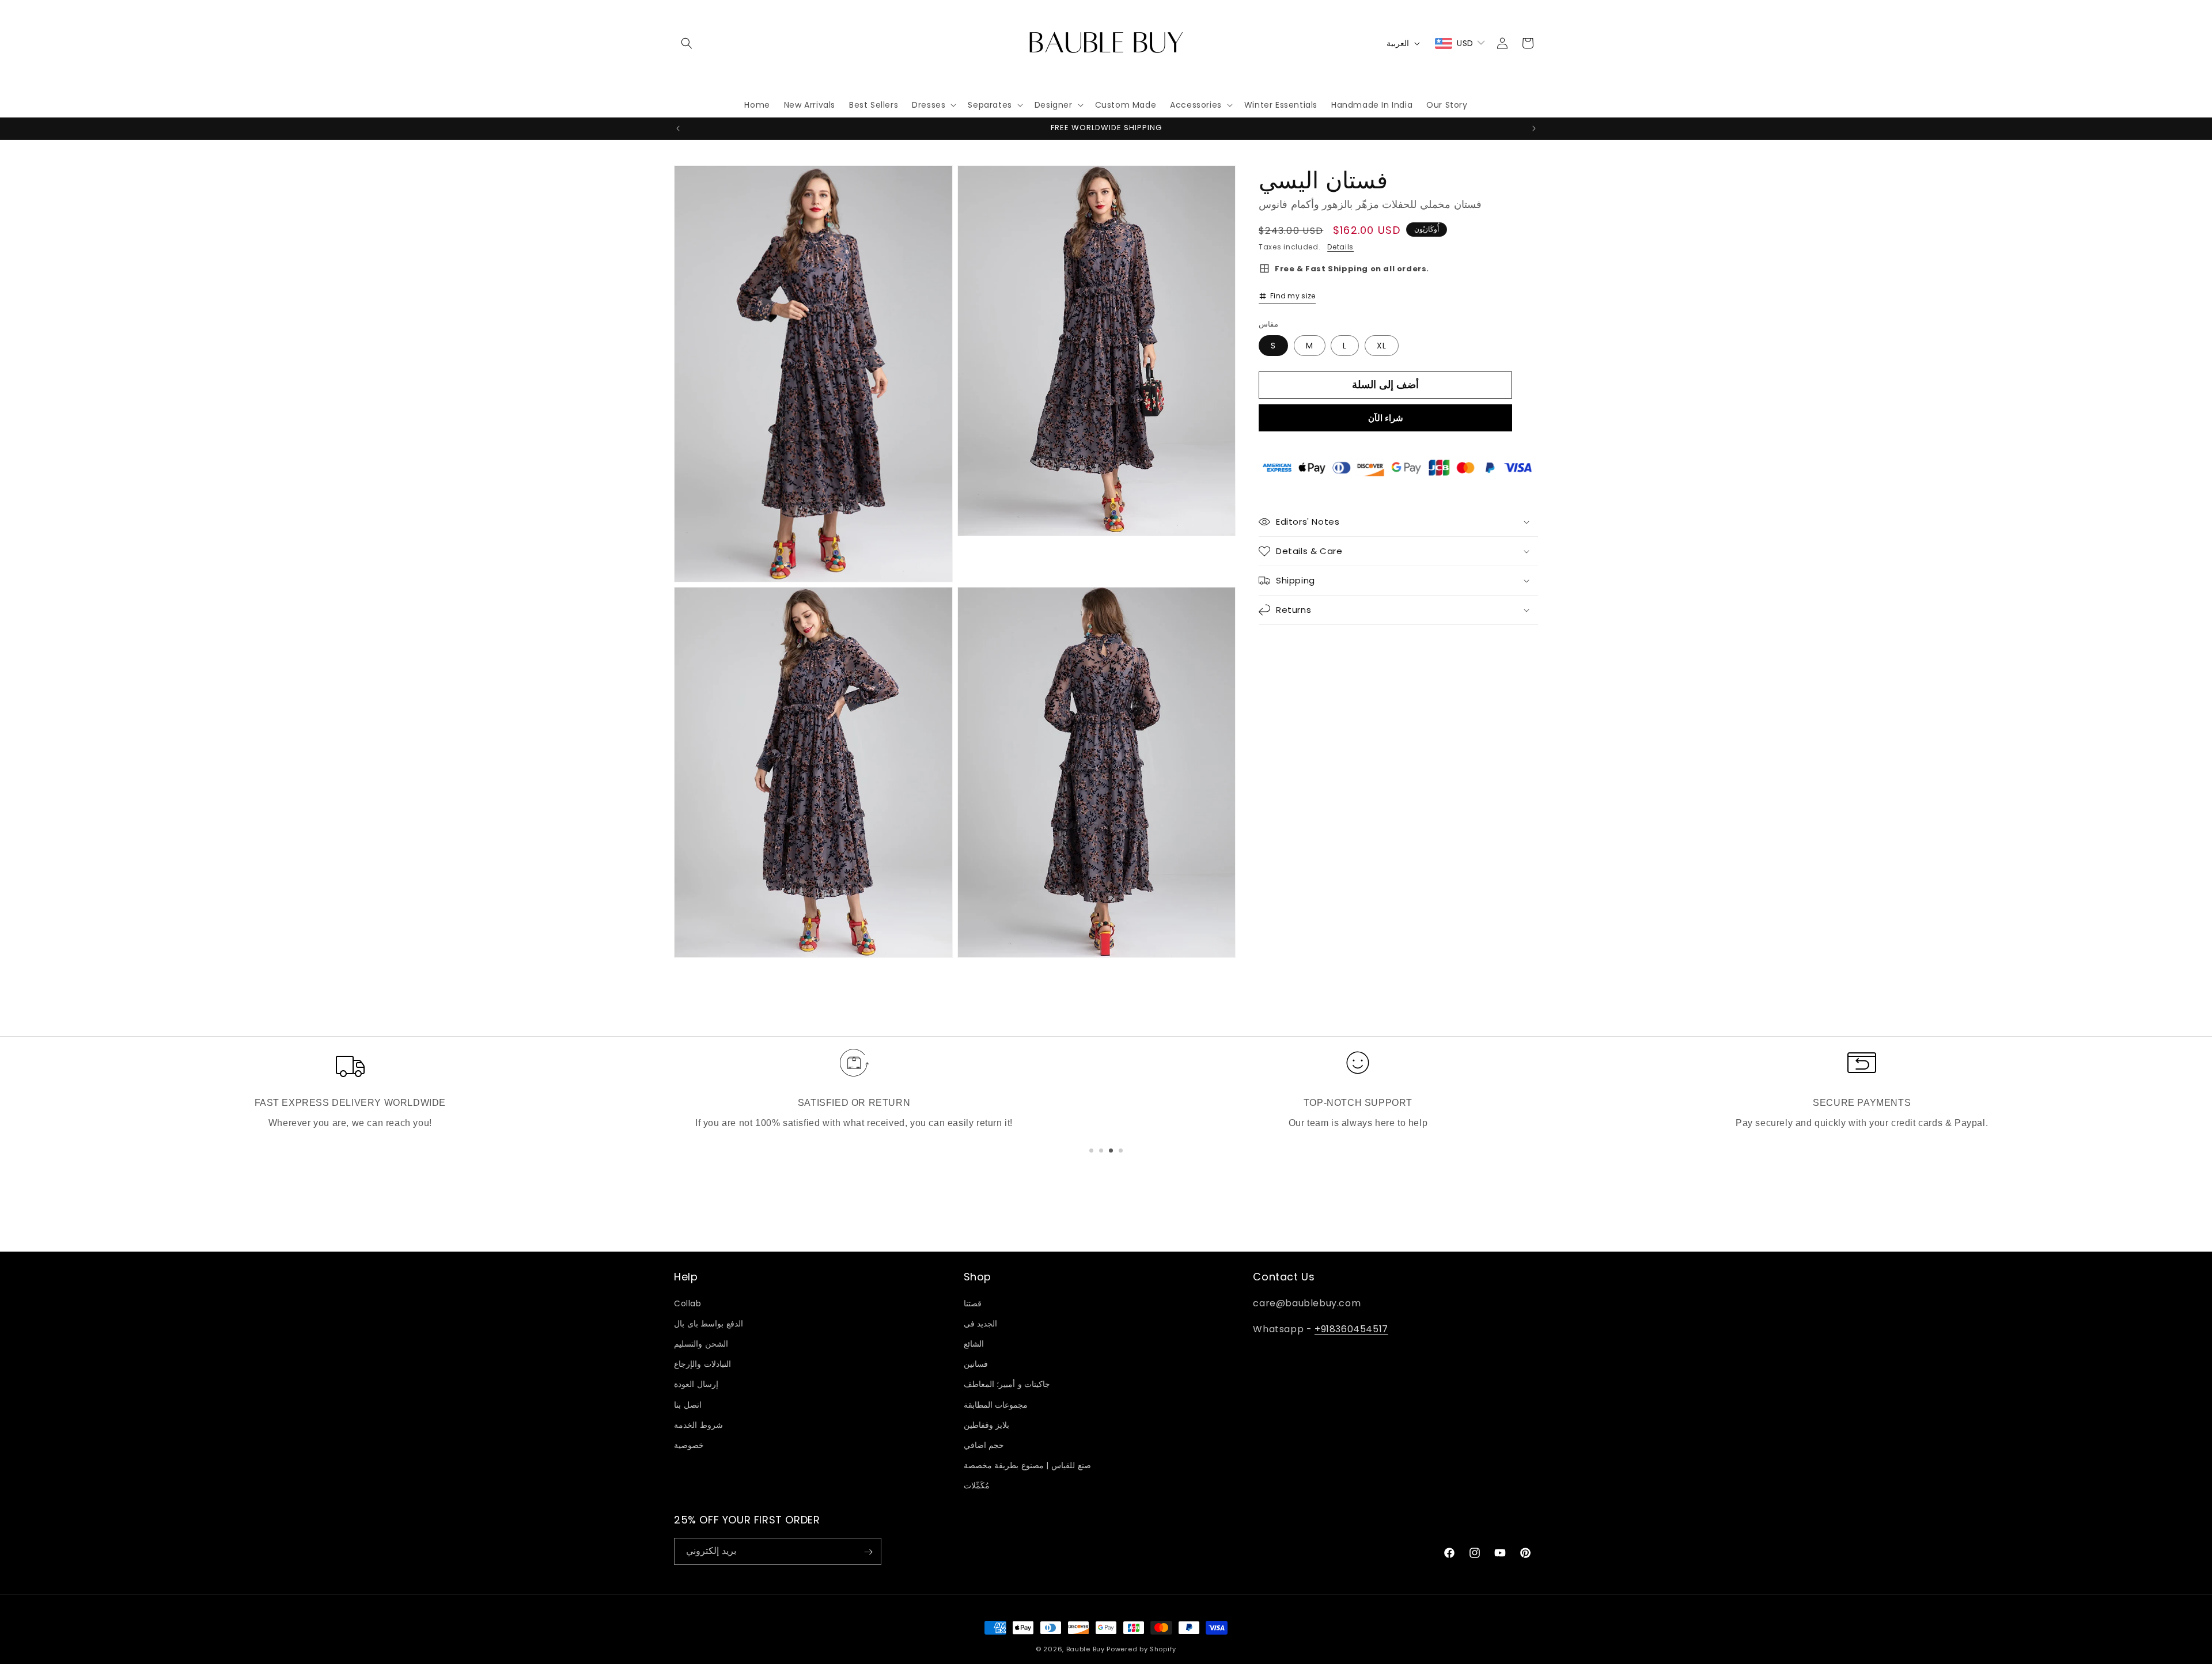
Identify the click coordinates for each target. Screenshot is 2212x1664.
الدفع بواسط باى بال (709, 1324)
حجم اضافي (984, 1445)
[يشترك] (868, 1552)
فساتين (976, 1364)
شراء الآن (1386, 417)
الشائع (974, 1344)
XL (1382, 345)
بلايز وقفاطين (987, 1424)
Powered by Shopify (1141, 1649)
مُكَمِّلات (977, 1485)
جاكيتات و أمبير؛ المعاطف (1007, 1384)
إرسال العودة (696, 1384)
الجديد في (981, 1324)
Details (1340, 247)
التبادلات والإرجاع (702, 1364)
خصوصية (689, 1445)
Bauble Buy (1086, 1649)
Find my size (1293, 296)
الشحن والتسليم (701, 1344)
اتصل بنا (688, 1404)
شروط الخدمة (698, 1424)
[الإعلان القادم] (1534, 128)
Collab (688, 1303)
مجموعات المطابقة (996, 1404)
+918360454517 (1351, 1328)
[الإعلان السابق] (678, 128)
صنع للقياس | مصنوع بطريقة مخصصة (1027, 1465)
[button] (687, 43)
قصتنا (973, 1303)
